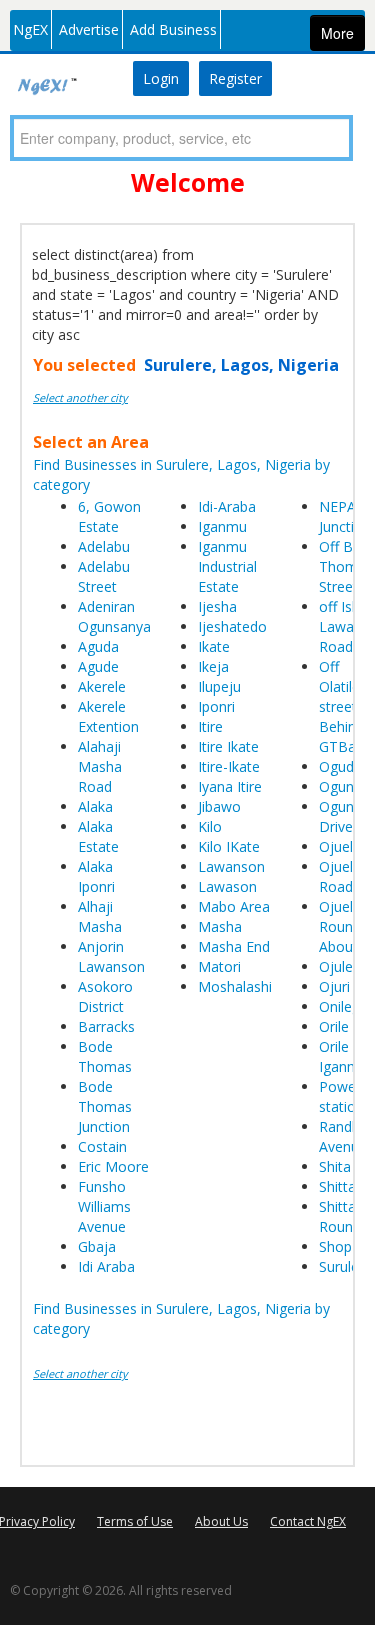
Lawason (227, 886)
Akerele (102, 686)
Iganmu (222, 526)
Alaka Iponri (96, 876)
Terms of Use (135, 1521)
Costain (102, 1146)
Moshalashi (235, 986)
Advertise (89, 29)
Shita (335, 1166)
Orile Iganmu (343, 1056)
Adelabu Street (104, 576)
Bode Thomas (105, 1056)
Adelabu (104, 546)
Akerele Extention (108, 716)
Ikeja (213, 666)
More (337, 33)
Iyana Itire (230, 786)
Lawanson (231, 866)
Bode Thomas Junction (105, 1106)
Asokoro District (105, 996)
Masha (220, 926)
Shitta (337, 1186)
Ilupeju (219, 686)
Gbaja (97, 1246)
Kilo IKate (229, 846)
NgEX (30, 29)
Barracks (106, 1026)
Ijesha (217, 606)
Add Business (173, 29)
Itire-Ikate (229, 766)
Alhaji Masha (100, 916)
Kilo (210, 826)
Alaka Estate (98, 836)
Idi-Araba (227, 506)
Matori (219, 966)
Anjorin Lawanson (111, 956)
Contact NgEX (308, 1521)
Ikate (214, 646)
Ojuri (334, 986)
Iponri (216, 706)
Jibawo (219, 806)
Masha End (234, 946)
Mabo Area (234, 906)
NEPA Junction (345, 516)
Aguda (98, 646)
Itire (210, 726)
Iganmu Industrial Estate (227, 566)
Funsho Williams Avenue (104, 1206)
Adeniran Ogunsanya (114, 616)
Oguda (340, 766)
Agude (98, 666)
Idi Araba (106, 1266)
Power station (341, 1096)
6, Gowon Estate (109, 516)
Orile (334, 1026)
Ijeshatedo (232, 626)
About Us (221, 1521)
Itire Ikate (228, 746)
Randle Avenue (343, 1136)
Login (161, 78)
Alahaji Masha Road (100, 766)
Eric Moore (113, 1166)
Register (235, 78)
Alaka (95, 806)
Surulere (345, 1266)
